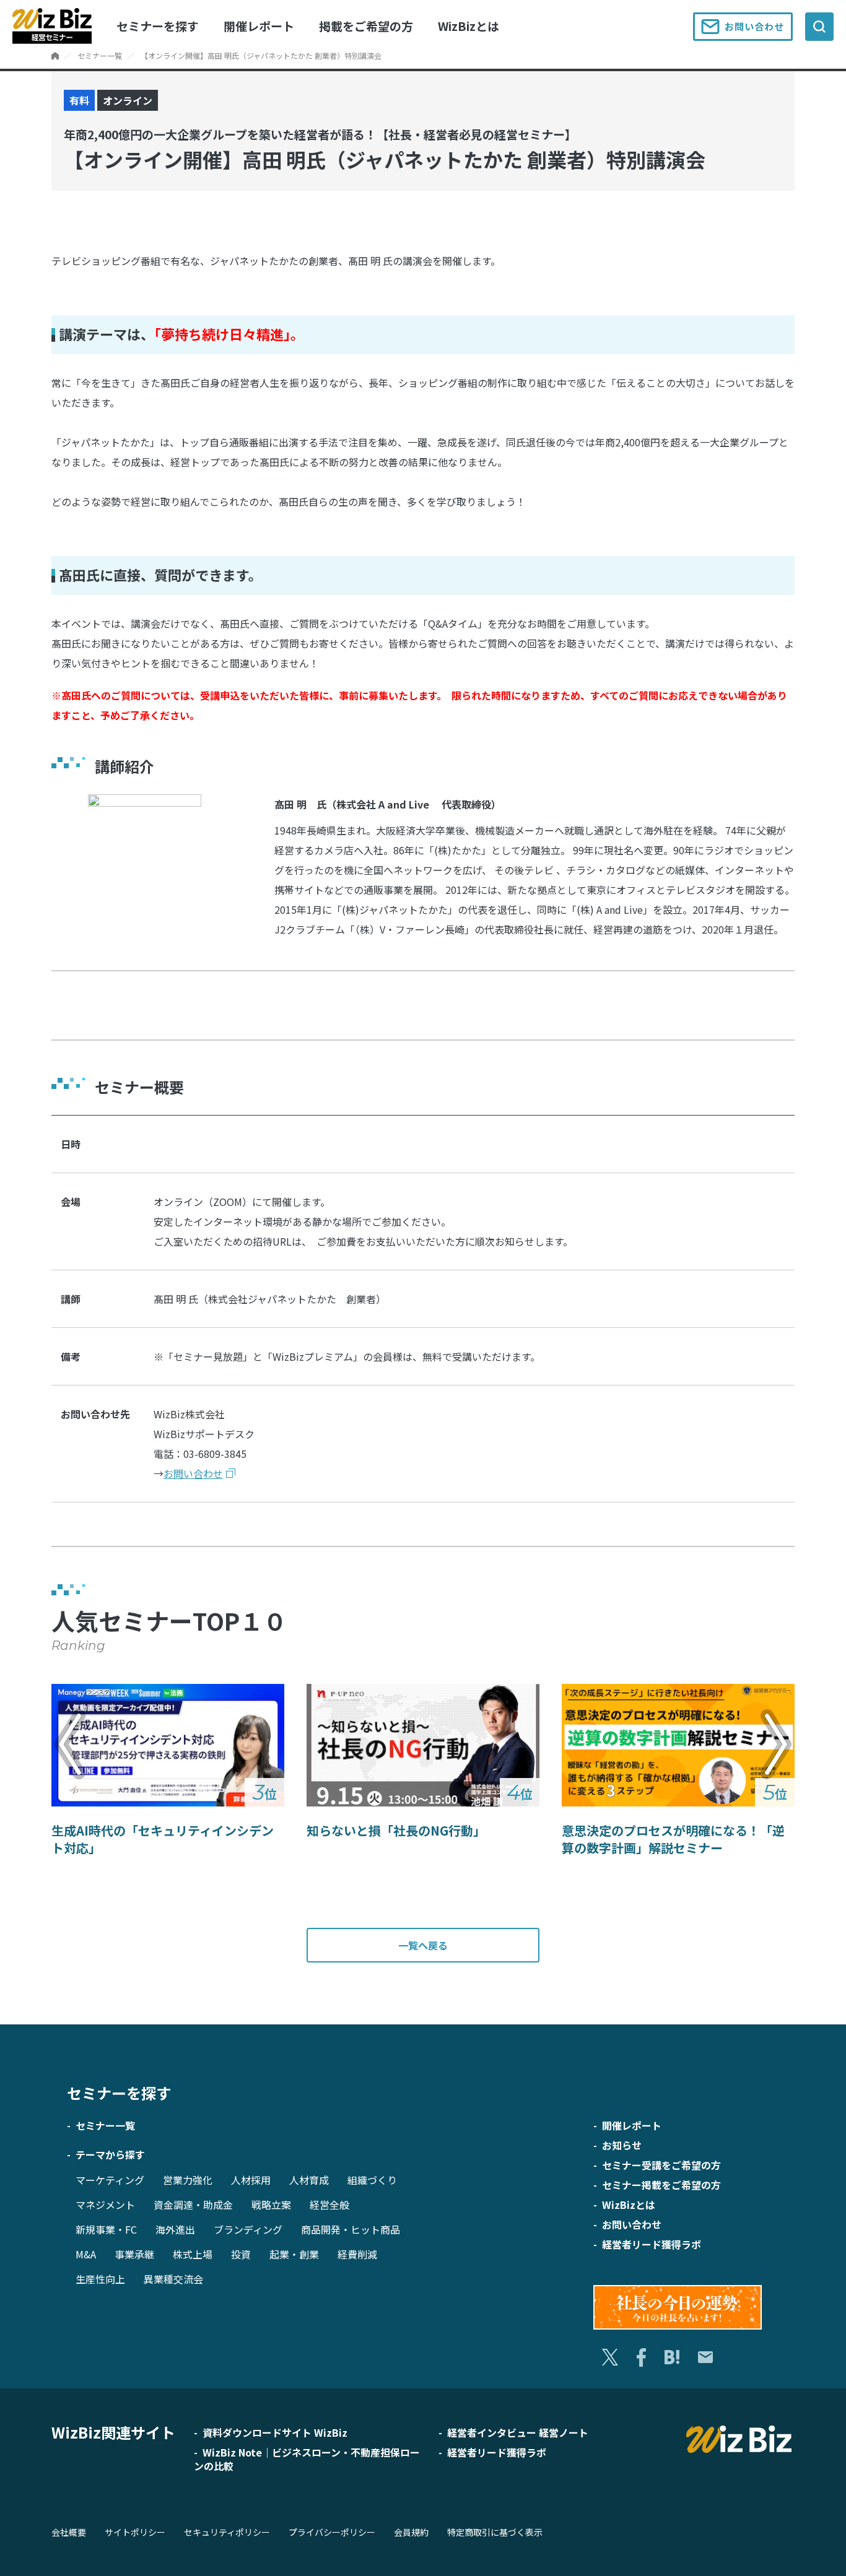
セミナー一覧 (100, 55)
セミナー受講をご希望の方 (661, 2165)
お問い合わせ (754, 26)
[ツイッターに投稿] (610, 2357)
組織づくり (372, 2180)
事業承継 (134, 2254)
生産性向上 (100, 2279)
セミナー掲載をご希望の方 (661, 2185)
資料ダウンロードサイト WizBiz (275, 2432)
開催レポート (259, 26)
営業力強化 (188, 2180)
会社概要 (69, 2532)
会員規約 (411, 2532)
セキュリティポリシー (227, 2532)
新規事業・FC (106, 2229)
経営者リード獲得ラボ (652, 2244)
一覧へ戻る (423, 1945)
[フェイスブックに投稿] (641, 2357)
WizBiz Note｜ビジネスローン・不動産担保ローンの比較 (307, 2459)
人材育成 (309, 2180)
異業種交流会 (173, 2279)
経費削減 (357, 2254)
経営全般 (329, 2205)
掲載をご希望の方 (366, 26)
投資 (241, 2254)
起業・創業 (294, 2254)
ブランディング (248, 2229)
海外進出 (175, 2229)
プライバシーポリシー (332, 2532)
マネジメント (105, 2205)
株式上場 (193, 2254)
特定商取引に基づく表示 (495, 2532)
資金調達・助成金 (193, 2205)
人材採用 (251, 2180)
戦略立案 (271, 2205)
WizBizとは (469, 26)
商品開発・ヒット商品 (351, 2229)
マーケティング (110, 2180)
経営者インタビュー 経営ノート (518, 2432)
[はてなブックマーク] (672, 2357)
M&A (86, 2254)
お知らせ (622, 2145)
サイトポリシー (135, 2532)
